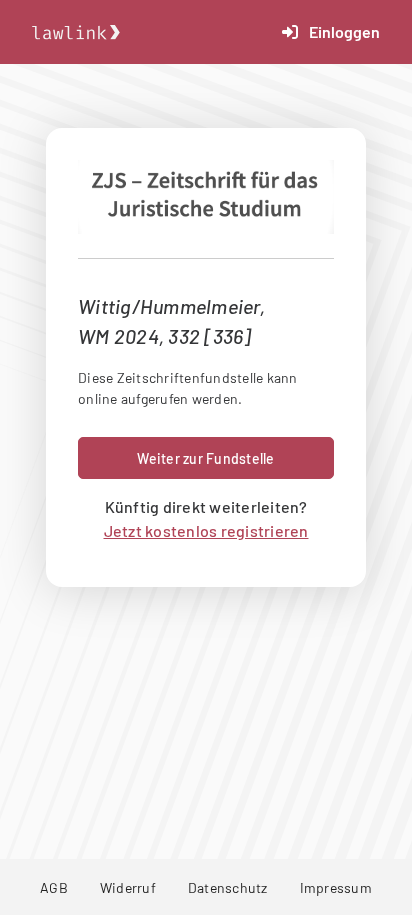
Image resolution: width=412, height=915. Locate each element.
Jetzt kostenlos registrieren (206, 530)
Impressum (336, 887)
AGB (54, 887)
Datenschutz (228, 887)
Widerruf (128, 887)
